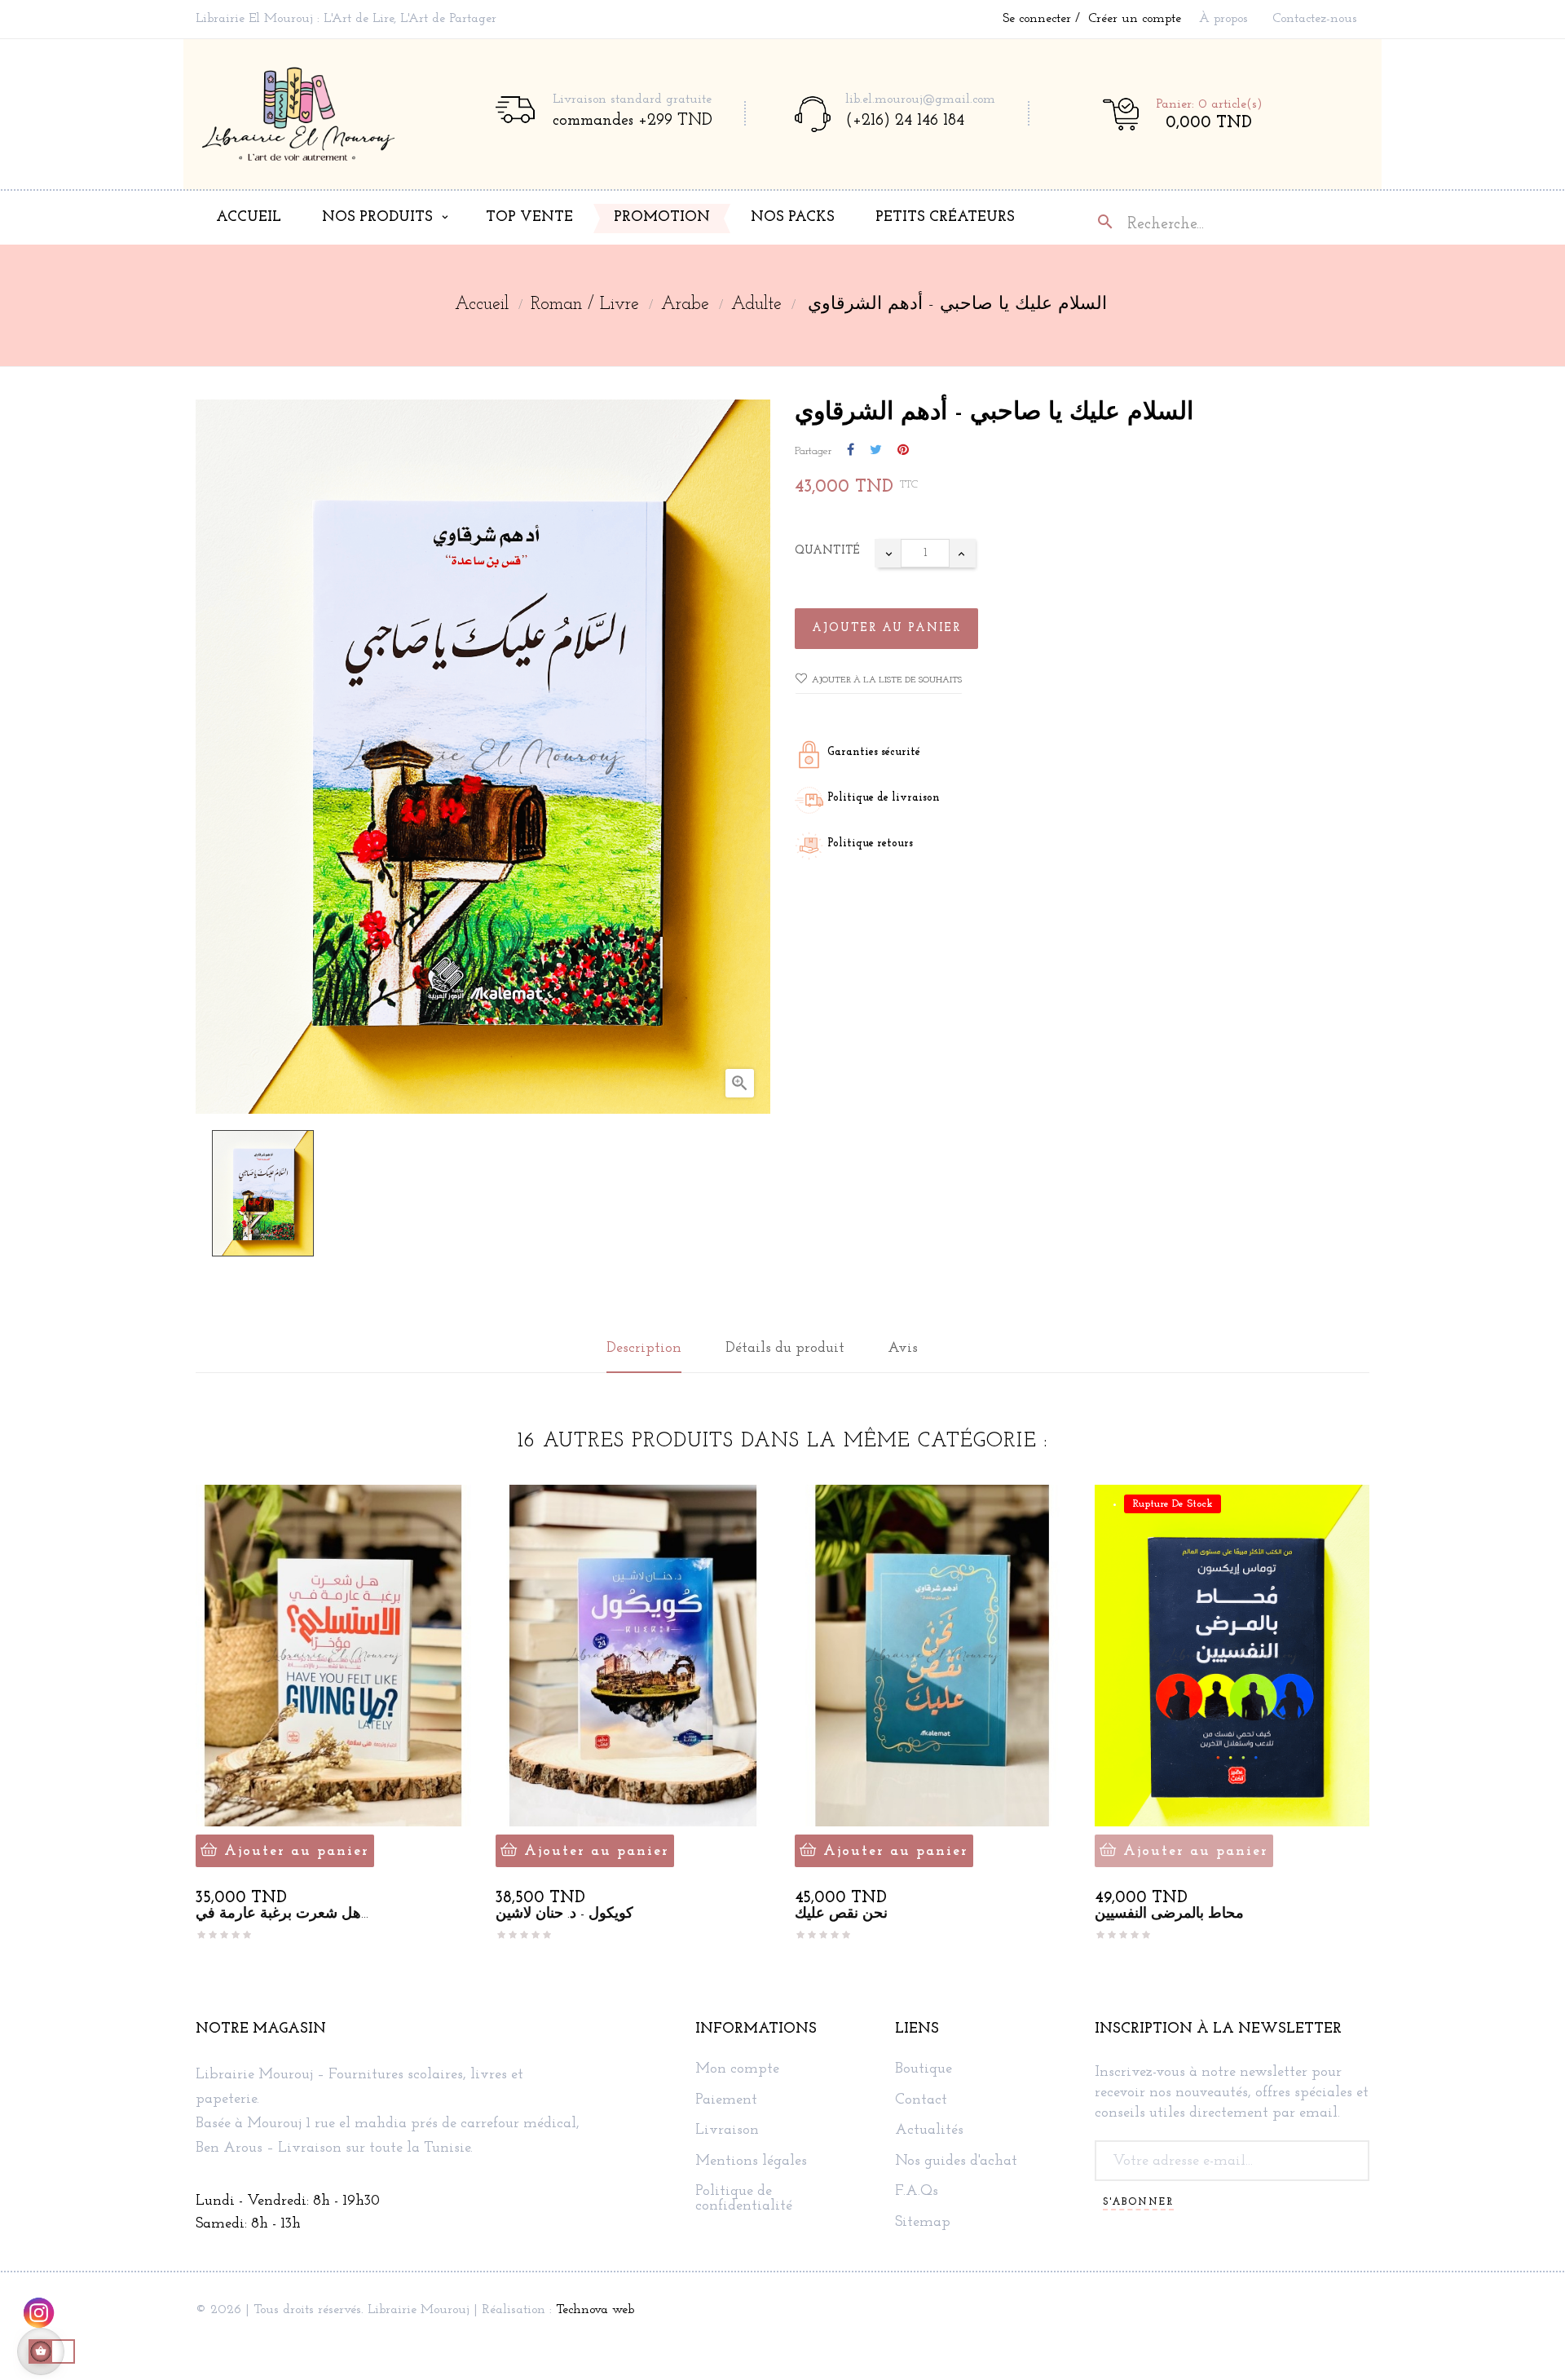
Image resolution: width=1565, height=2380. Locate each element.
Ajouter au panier (886, 628)
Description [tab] (644, 1349)
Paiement (726, 2101)
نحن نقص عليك (841, 1914)
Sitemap (923, 2223)
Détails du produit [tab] (785, 1349)
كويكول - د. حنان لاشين (564, 1914)
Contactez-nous (1315, 19)
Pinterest (903, 451)
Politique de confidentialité (744, 2199)
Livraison (727, 2131)
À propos (1223, 19)
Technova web (595, 2310)
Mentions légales (751, 2162)
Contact (921, 2101)
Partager (851, 451)
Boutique (924, 2070)
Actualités (929, 2131)
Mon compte (737, 2070)
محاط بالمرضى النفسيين (1169, 1914)
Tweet (876, 451)
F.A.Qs (917, 2192)
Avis (903, 1349)
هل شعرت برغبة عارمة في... (282, 1914)
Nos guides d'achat (956, 2162)
